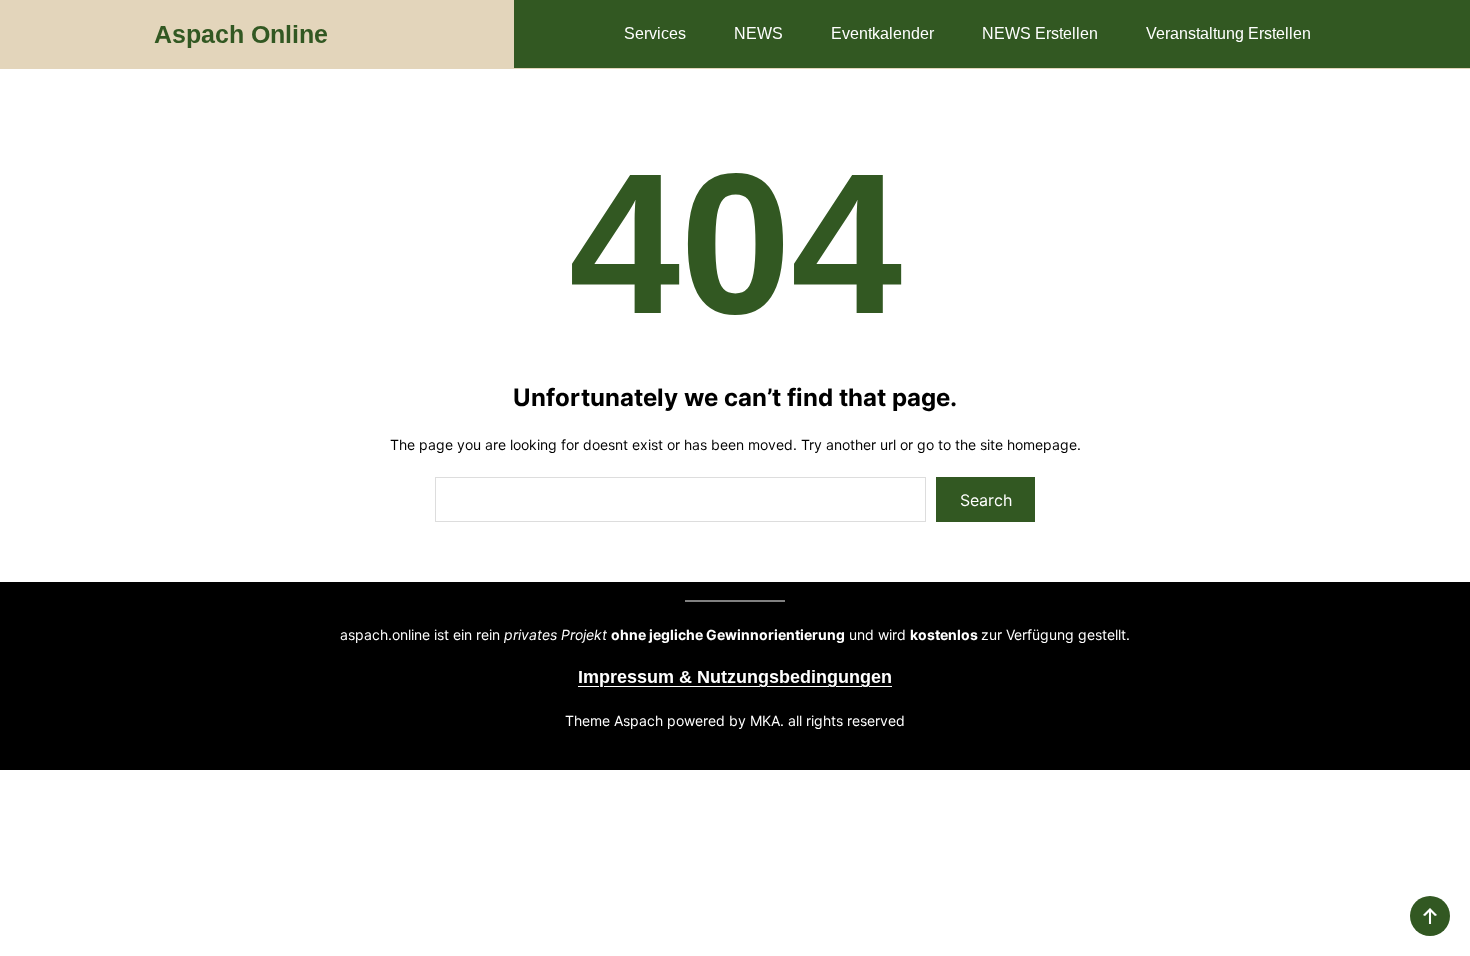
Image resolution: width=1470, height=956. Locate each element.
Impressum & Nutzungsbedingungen (735, 677)
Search (986, 500)
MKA (765, 720)
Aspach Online (241, 34)
